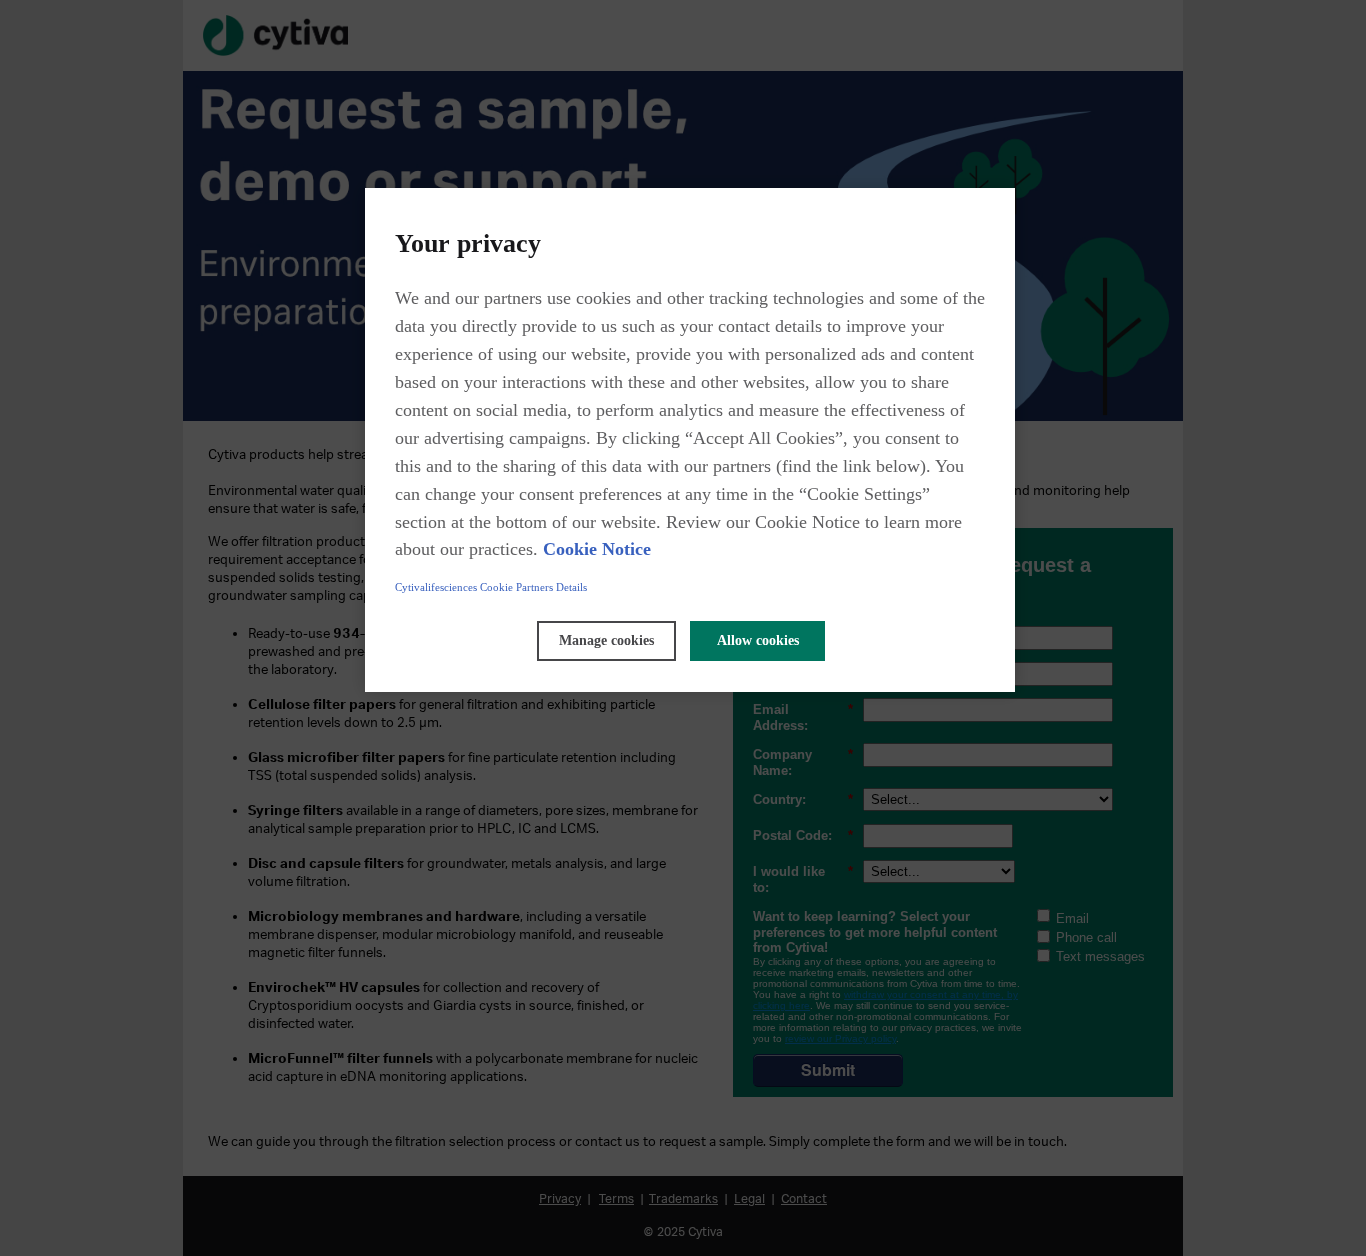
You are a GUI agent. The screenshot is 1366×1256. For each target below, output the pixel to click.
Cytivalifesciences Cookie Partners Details (491, 587)
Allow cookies (758, 640)
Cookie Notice (597, 549)
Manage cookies (606, 640)
